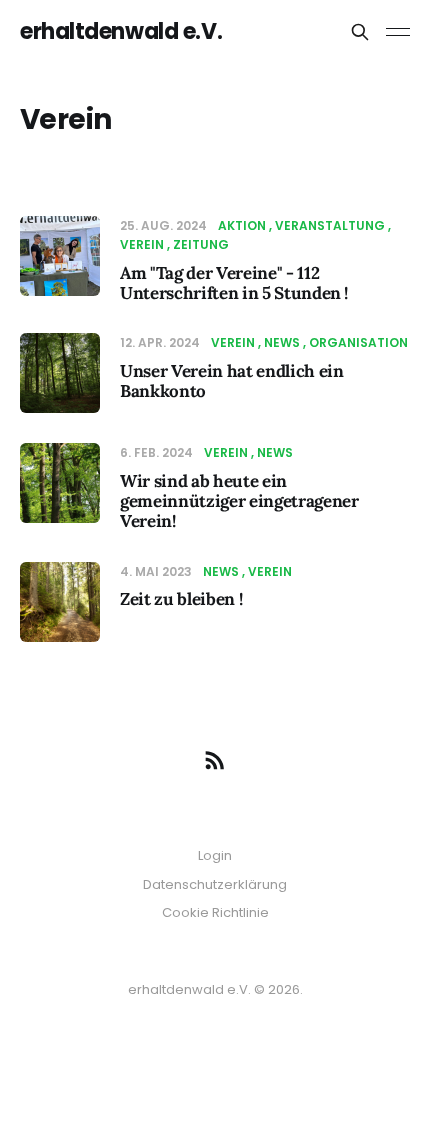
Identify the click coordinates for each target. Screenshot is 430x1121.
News (282, 342)
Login (215, 855)
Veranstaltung (330, 225)
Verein (233, 342)
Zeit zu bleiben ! (181, 599)
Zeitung (201, 244)
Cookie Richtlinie (215, 912)
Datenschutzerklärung (215, 884)
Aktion (242, 225)
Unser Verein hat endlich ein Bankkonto (231, 381)
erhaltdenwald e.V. (121, 32)
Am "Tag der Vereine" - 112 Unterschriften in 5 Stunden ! (234, 283)
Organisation (358, 342)
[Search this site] (360, 32)
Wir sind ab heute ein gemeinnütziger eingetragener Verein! (239, 501)
